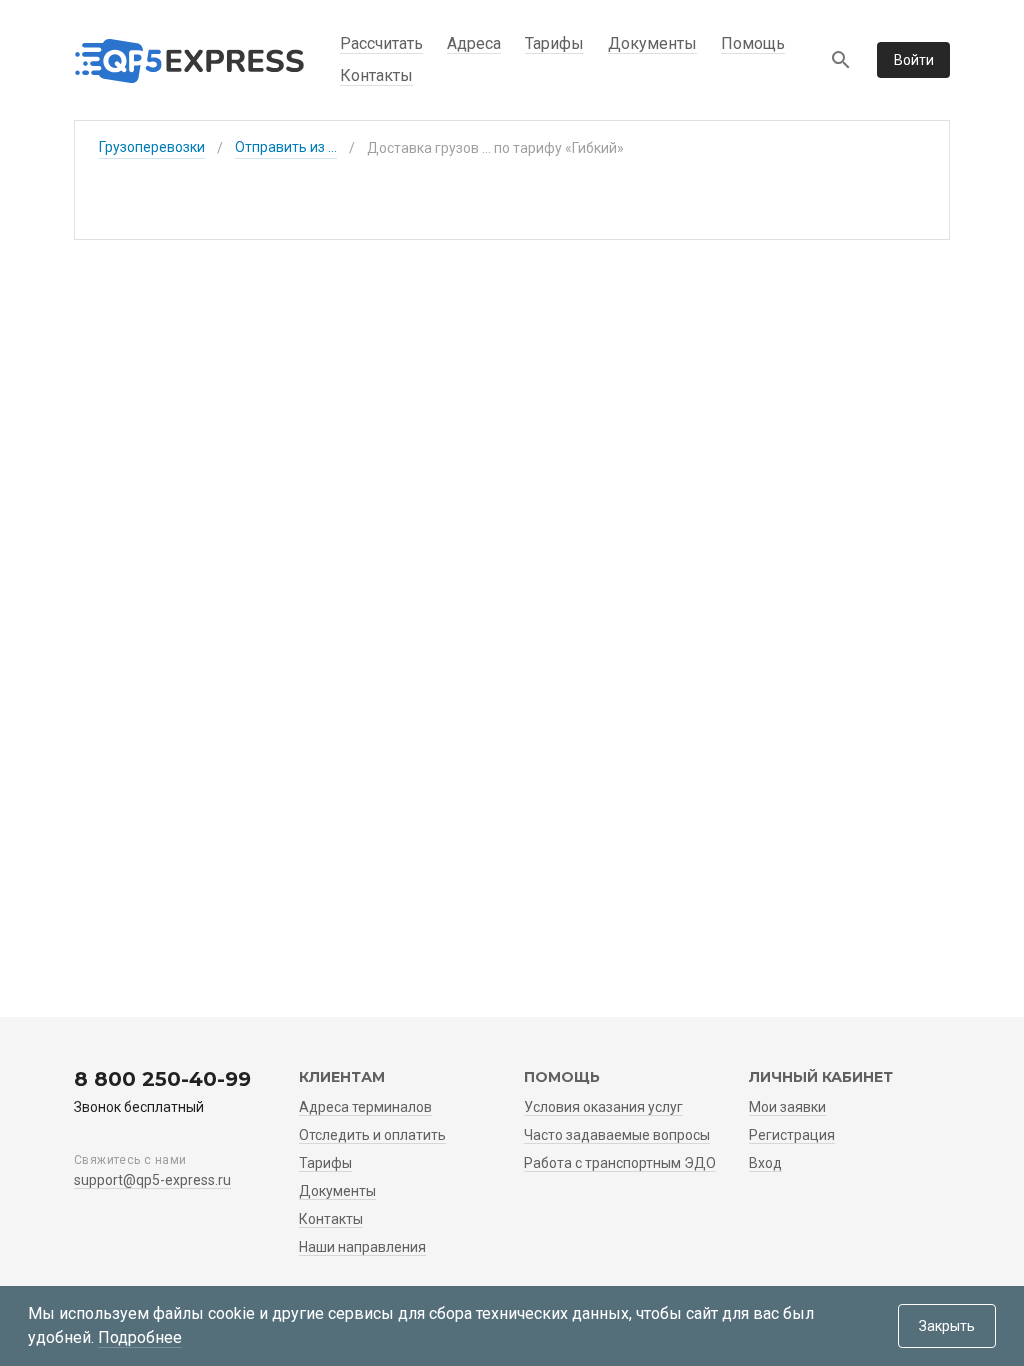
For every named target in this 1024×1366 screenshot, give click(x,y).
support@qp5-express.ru (152, 1180)
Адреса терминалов (365, 1107)
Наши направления (362, 1247)
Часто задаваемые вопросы (617, 1135)
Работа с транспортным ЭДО (620, 1163)
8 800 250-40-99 (162, 1079)
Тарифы (554, 43)
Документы (652, 43)
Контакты (376, 75)
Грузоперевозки (152, 147)
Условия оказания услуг (603, 1107)
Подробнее (140, 1337)
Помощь (753, 43)
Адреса (474, 43)
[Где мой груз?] (841, 60)
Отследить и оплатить (372, 1135)
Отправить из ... (286, 147)
